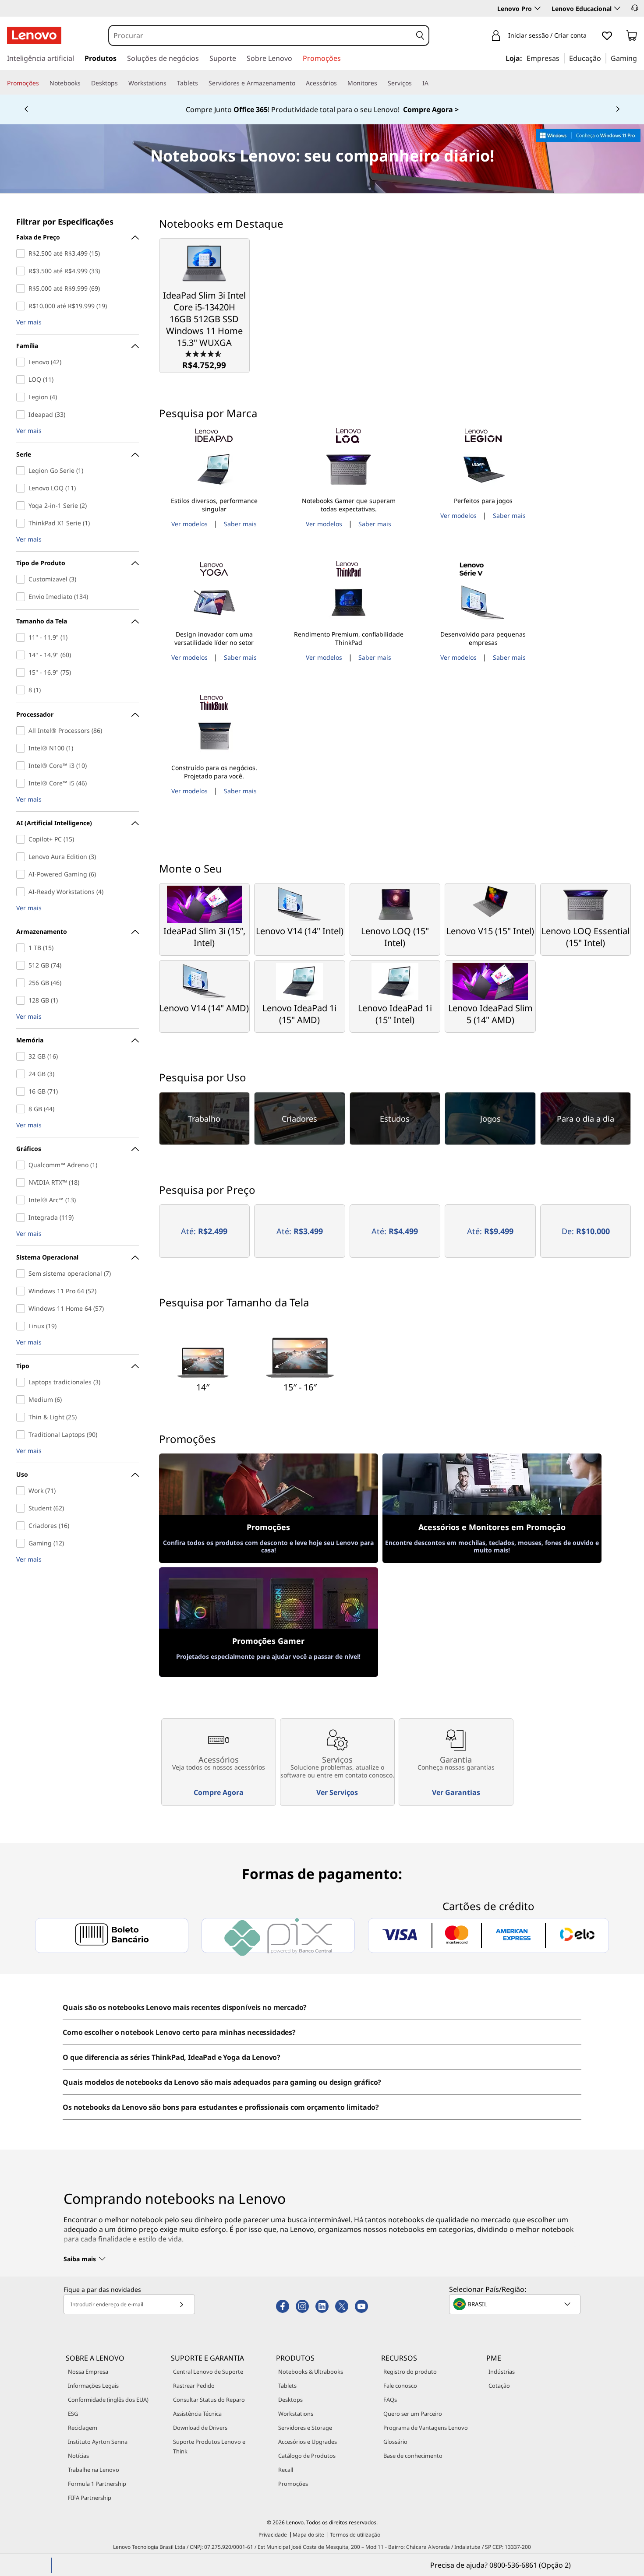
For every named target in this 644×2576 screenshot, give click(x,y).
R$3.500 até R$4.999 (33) (23, 271)
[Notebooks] (84, 83)
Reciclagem (83, 2428)
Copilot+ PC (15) (23, 839)
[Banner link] (322, 109)
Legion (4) (23, 397)
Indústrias (502, 2372)
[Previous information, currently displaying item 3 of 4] (26, 109)
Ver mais (29, 322)
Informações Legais (93, 2386)
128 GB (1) (23, 1000)
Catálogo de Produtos (307, 2456)
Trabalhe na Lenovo (94, 2470)
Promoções (293, 2484)
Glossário (395, 2442)
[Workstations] (170, 83)
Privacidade (273, 2535)
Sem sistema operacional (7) (23, 1274)
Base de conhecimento (413, 2456)
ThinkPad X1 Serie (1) (23, 523)
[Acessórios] (340, 83)
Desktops (290, 2400)
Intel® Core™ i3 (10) (23, 766)
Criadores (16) (23, 1526)
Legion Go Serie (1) (23, 471)
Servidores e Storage (305, 2428)
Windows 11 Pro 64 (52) (23, 1291)
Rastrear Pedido (194, 2386)
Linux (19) (23, 1326)
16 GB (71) (23, 1091)
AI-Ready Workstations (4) (23, 892)
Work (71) (23, 1491)
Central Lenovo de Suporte (208, 2372)
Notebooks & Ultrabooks (311, 2372)
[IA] (432, 83)
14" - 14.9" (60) (23, 655)
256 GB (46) (23, 983)
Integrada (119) (23, 1218)
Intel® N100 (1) (23, 748)
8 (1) (23, 690)
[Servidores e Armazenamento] (299, 83)
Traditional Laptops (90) (23, 1435)
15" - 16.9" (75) (23, 672)
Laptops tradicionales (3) (23, 1382)
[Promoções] (42, 83)
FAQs (390, 2400)
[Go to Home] (34, 35)
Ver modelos (189, 524)
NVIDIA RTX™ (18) (23, 1182)
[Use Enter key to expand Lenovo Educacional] (617, 8)
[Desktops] (121, 83)
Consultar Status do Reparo (209, 2400)
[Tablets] (202, 83)
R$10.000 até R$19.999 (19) (23, 306)
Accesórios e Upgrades (308, 2442)
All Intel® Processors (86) (23, 731)
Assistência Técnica (197, 2414)
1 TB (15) (23, 948)
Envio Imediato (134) (23, 597)
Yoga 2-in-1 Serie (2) (23, 506)
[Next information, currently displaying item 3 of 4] (618, 109)
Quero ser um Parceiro (413, 2414)
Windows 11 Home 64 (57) (23, 1309)
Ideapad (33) (23, 415)
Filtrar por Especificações (65, 222)
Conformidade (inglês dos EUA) (108, 2400)
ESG (73, 2414)
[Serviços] (415, 83)
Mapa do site (308, 2535)
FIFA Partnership (90, 2498)
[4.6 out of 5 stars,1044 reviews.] (204, 353)
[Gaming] (640, 58)
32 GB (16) (23, 1056)
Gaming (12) (23, 1543)
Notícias (78, 2456)
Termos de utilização (355, 2535)
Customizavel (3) (23, 579)
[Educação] (604, 58)
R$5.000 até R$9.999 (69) (23, 289)
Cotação (499, 2386)
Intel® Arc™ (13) (23, 1200)
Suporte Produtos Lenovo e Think (209, 2446)
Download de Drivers (200, 2428)
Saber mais (240, 524)
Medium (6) (23, 1400)
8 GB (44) (23, 1109)
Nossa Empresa (88, 2372)
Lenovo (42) (23, 362)
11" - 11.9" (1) (23, 637)
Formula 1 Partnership (97, 2484)
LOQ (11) (23, 380)
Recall (286, 2470)
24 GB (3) (23, 1074)
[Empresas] (562, 58)
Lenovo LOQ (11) (23, 488)
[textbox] (516, 2304)
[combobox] (260, 35)
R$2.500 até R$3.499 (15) (23, 253)
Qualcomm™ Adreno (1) (23, 1165)
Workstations (296, 2414)
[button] (635, 8)
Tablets (287, 2386)
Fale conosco (400, 2386)
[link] (632, 37)
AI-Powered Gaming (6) (23, 874)
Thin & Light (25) (23, 1417)
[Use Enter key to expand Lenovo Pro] (538, 8)
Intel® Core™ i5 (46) (23, 783)
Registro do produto (410, 2372)
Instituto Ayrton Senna (98, 2442)
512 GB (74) (23, 965)
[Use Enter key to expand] (592, 36)
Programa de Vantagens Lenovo (426, 2428)
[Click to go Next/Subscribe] (181, 2304)
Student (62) (23, 1508)
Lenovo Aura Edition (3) (23, 857)
